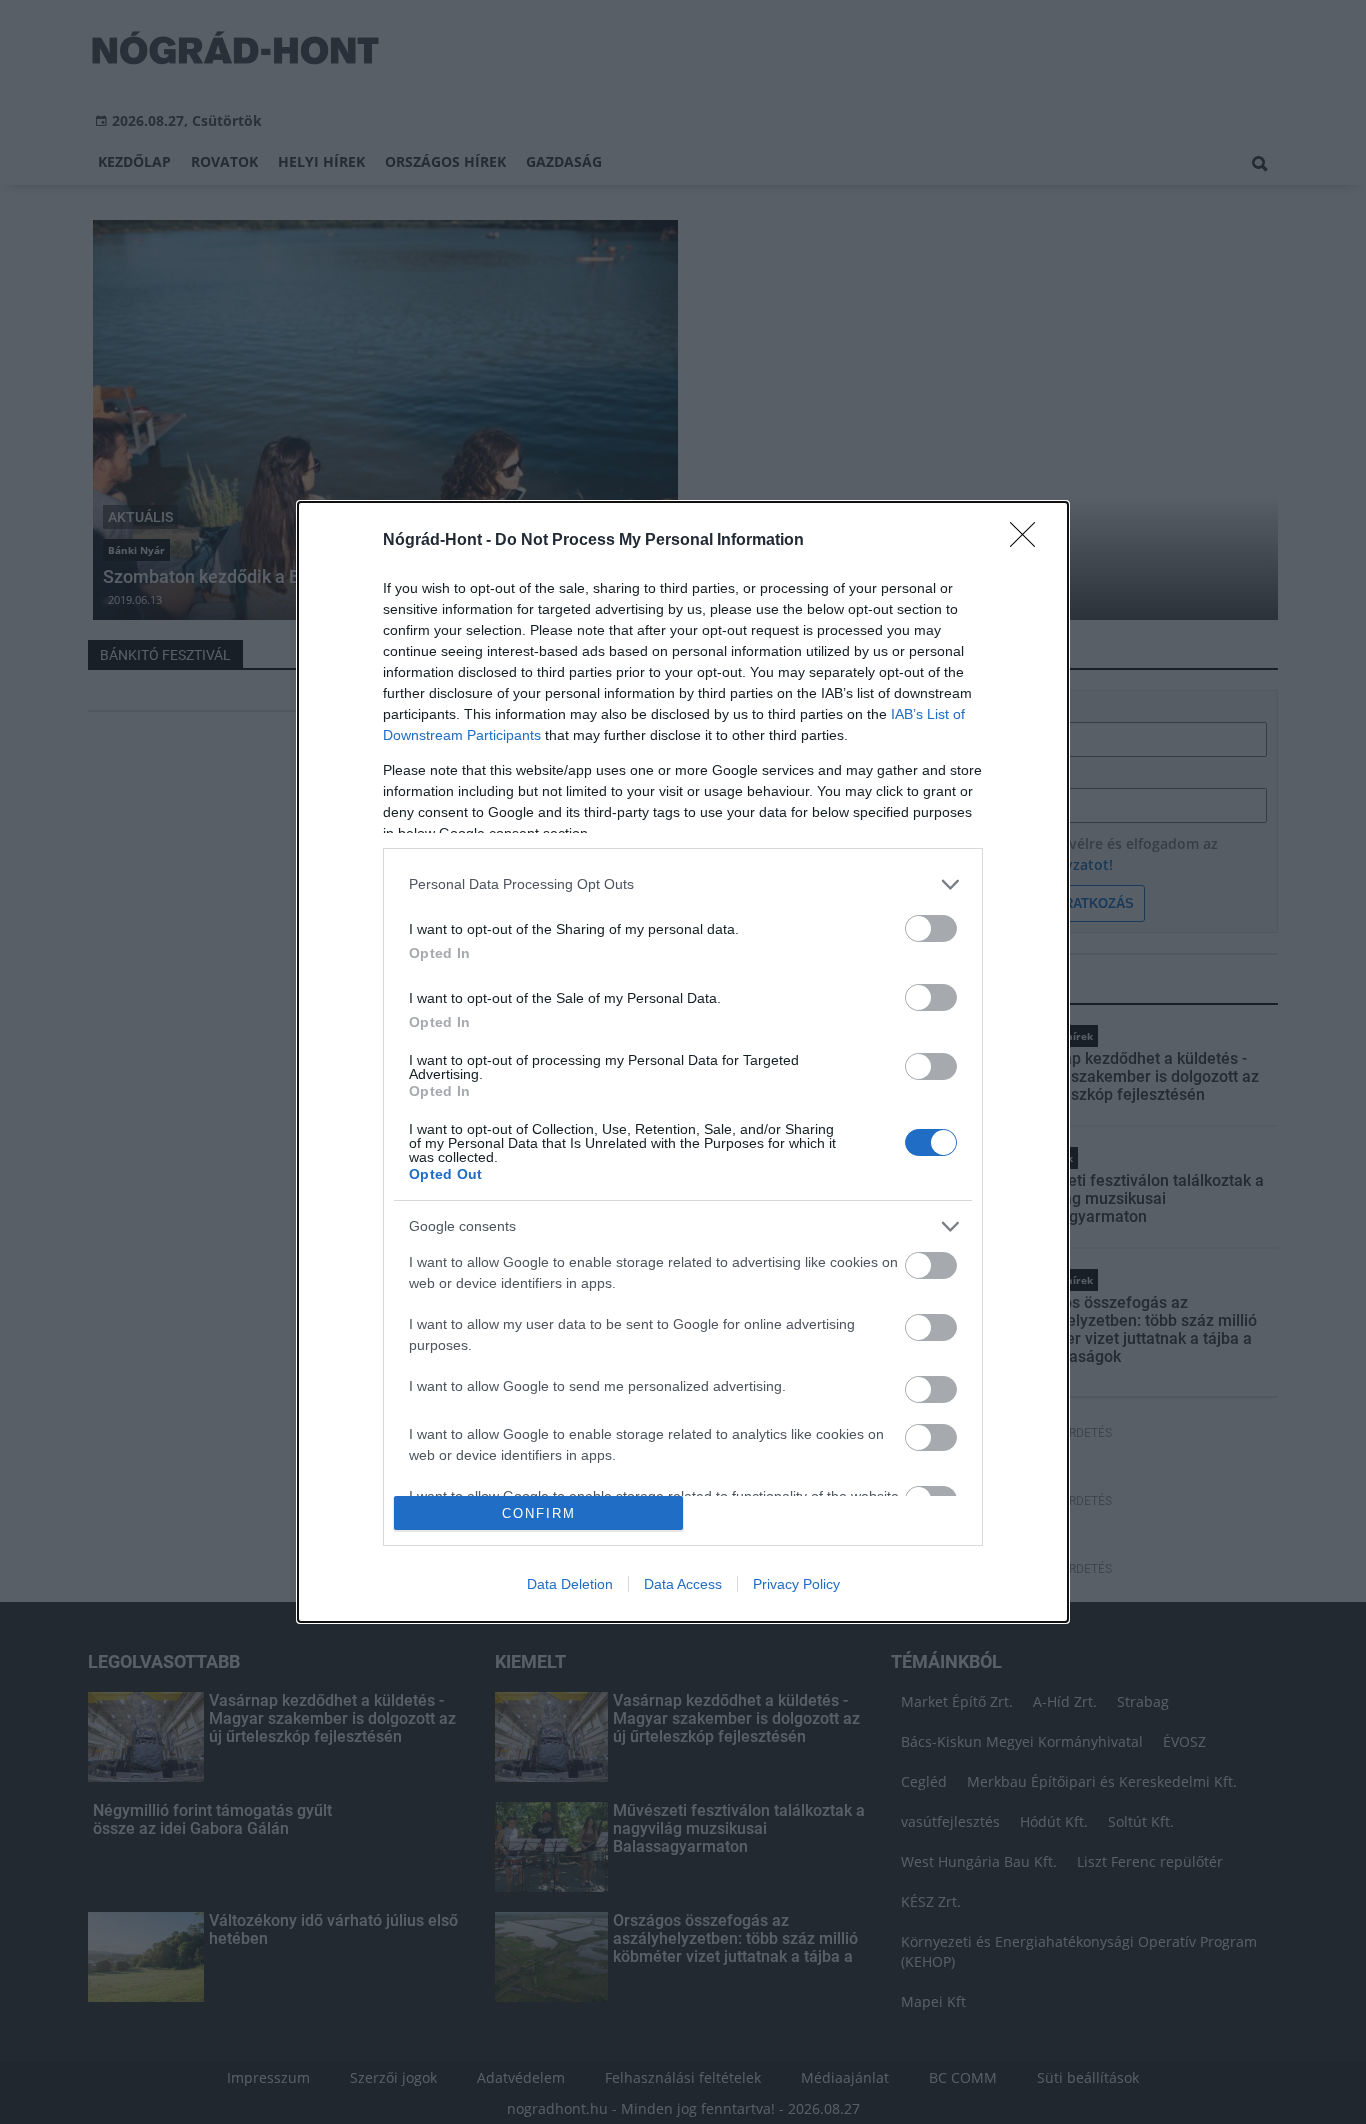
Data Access (683, 1584)
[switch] (931, 928)
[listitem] (683, 884)
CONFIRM (539, 1513)
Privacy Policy (796, 1584)
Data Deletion (570, 1584)
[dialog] (683, 1062)
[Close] (1029, 541)
